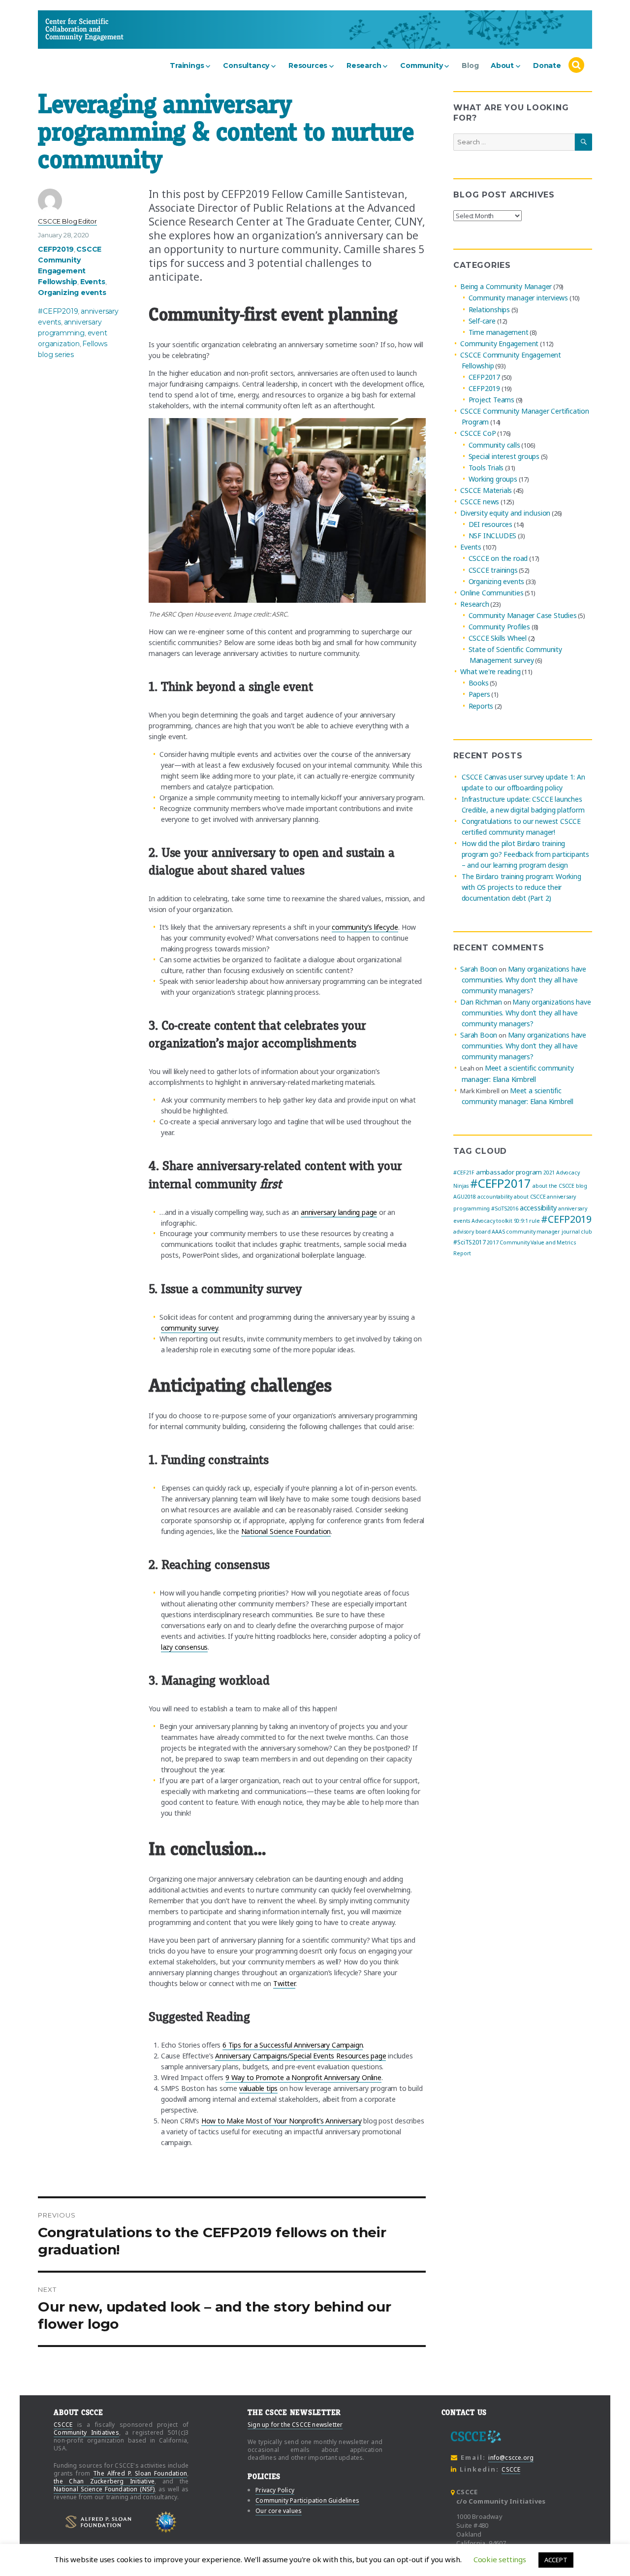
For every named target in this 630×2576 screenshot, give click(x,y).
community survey (189, 1328)
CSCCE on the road (498, 559)
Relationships (489, 310)
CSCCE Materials (486, 490)
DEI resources (490, 524)
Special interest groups (504, 456)
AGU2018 (465, 1197)
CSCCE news (480, 502)
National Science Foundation (286, 1531)
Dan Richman (481, 1002)
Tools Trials (486, 468)
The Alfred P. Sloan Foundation (140, 2473)
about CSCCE (530, 1197)
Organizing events (72, 293)
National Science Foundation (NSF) (104, 2489)
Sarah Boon (479, 969)
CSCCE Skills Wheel (498, 638)
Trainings (187, 65)
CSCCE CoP (478, 434)
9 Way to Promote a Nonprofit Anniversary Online (303, 2077)
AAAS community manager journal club (542, 1232)
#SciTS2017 (469, 1242)
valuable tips (258, 2088)
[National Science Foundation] (166, 2522)
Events (93, 282)
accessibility (538, 1207)
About (502, 65)
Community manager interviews (518, 298)
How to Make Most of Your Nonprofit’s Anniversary (282, 2121)
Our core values (279, 2511)
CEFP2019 (56, 249)
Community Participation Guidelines (307, 2500)
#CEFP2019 (58, 311)
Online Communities (492, 593)
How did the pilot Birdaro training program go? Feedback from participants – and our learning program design (525, 854)
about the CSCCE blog (560, 1186)
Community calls (494, 445)
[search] (576, 65)
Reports (481, 706)
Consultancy (246, 65)
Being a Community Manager (506, 286)
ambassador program (509, 1172)
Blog (470, 65)
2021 (549, 1173)
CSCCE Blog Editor (67, 221)
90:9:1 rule (527, 1221)
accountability (495, 1197)
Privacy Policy (275, 2490)
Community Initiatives (86, 2432)
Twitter (284, 1983)
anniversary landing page (339, 1212)
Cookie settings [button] (500, 2559)
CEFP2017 (484, 377)
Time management (499, 332)
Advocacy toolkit (492, 1221)
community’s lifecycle (365, 927)
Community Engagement (499, 343)
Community (421, 65)
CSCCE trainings (493, 570)
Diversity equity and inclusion (505, 513)
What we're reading (490, 671)
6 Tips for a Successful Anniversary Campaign (293, 2045)
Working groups (493, 479)
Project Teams (491, 400)
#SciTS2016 (505, 1208)
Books (479, 683)
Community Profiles (499, 627)
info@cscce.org (511, 2458)
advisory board (472, 1232)
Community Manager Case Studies (523, 615)
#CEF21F (464, 1173)
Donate (547, 65)
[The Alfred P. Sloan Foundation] (98, 2522)
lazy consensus (184, 1647)
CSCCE (63, 29)
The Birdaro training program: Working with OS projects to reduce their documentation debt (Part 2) (521, 887)
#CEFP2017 (501, 1183)
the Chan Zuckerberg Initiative (104, 2481)
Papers (479, 695)
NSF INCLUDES (493, 536)
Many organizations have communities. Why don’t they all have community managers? (524, 980)
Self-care (482, 321)
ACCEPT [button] (556, 2560)
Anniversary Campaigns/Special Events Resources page (300, 2056)
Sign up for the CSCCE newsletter (295, 2425)
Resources (308, 65)
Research (364, 65)
